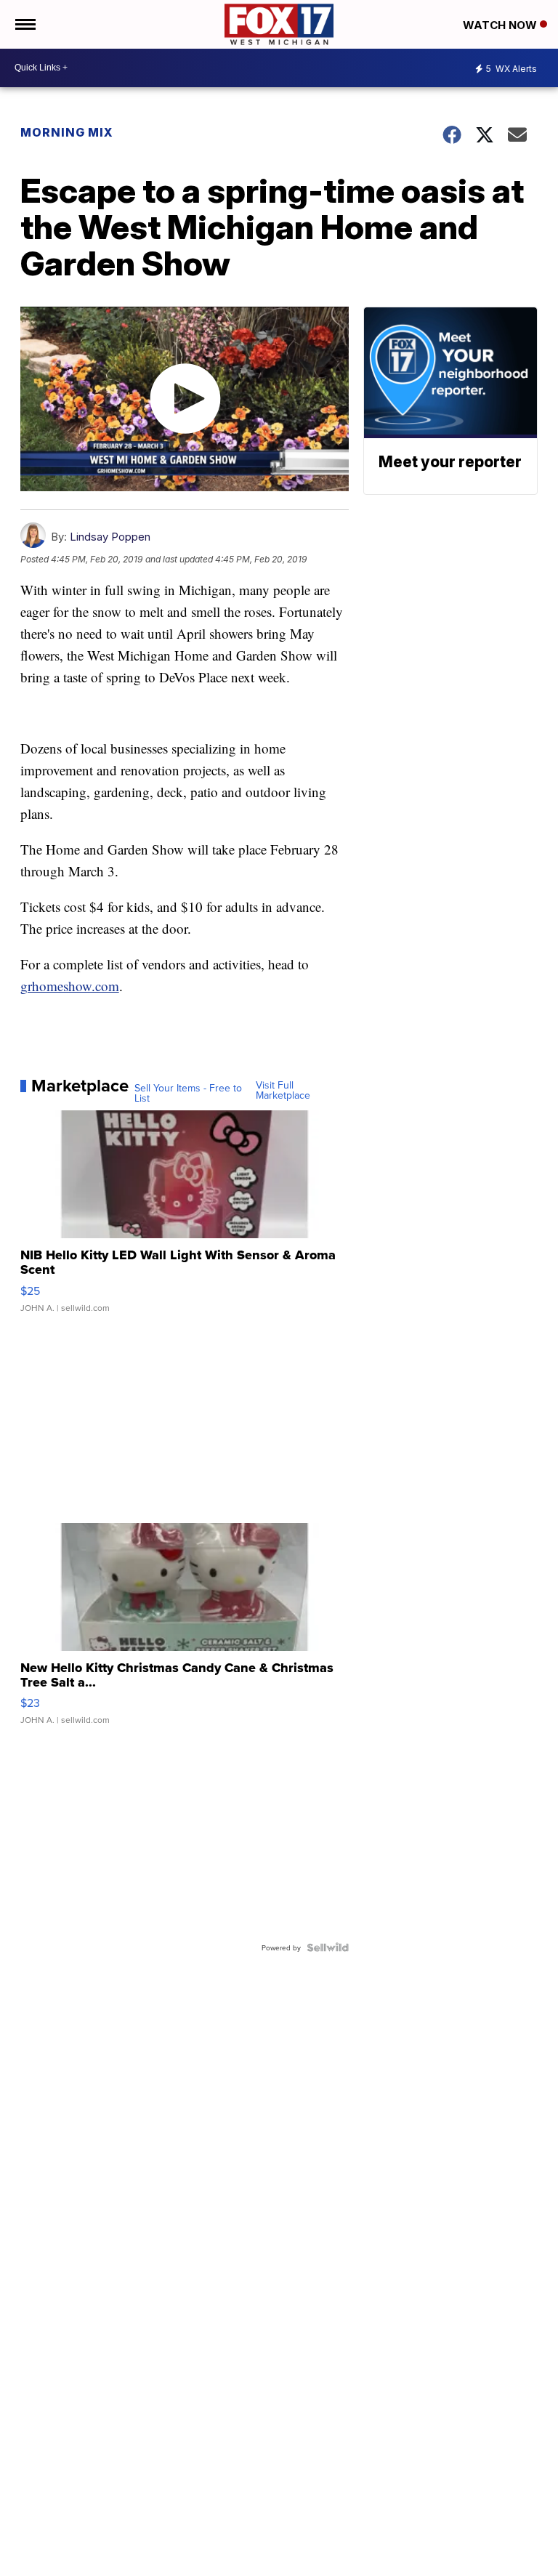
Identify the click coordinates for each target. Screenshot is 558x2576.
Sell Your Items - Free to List (188, 1093)
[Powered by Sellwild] (328, 1947)
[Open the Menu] (24, 24)
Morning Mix (67, 132)
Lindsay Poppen (110, 537)
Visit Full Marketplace (283, 1090)
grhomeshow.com (70, 986)
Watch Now (501, 25)
